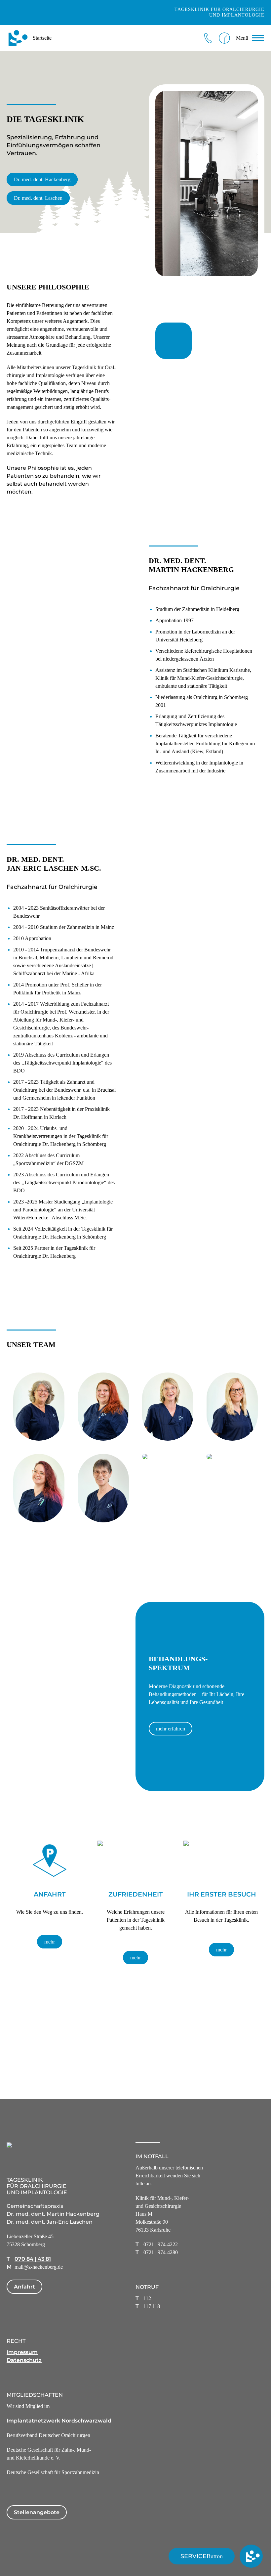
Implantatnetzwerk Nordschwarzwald (59, 2421)
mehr (50, 1942)
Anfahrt (24, 2287)
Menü (242, 38)
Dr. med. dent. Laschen (38, 198)
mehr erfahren (171, 1729)
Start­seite (42, 38)
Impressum (22, 2352)
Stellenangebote (37, 2512)
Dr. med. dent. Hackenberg (42, 179)
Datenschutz (24, 2360)
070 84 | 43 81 (33, 2259)
